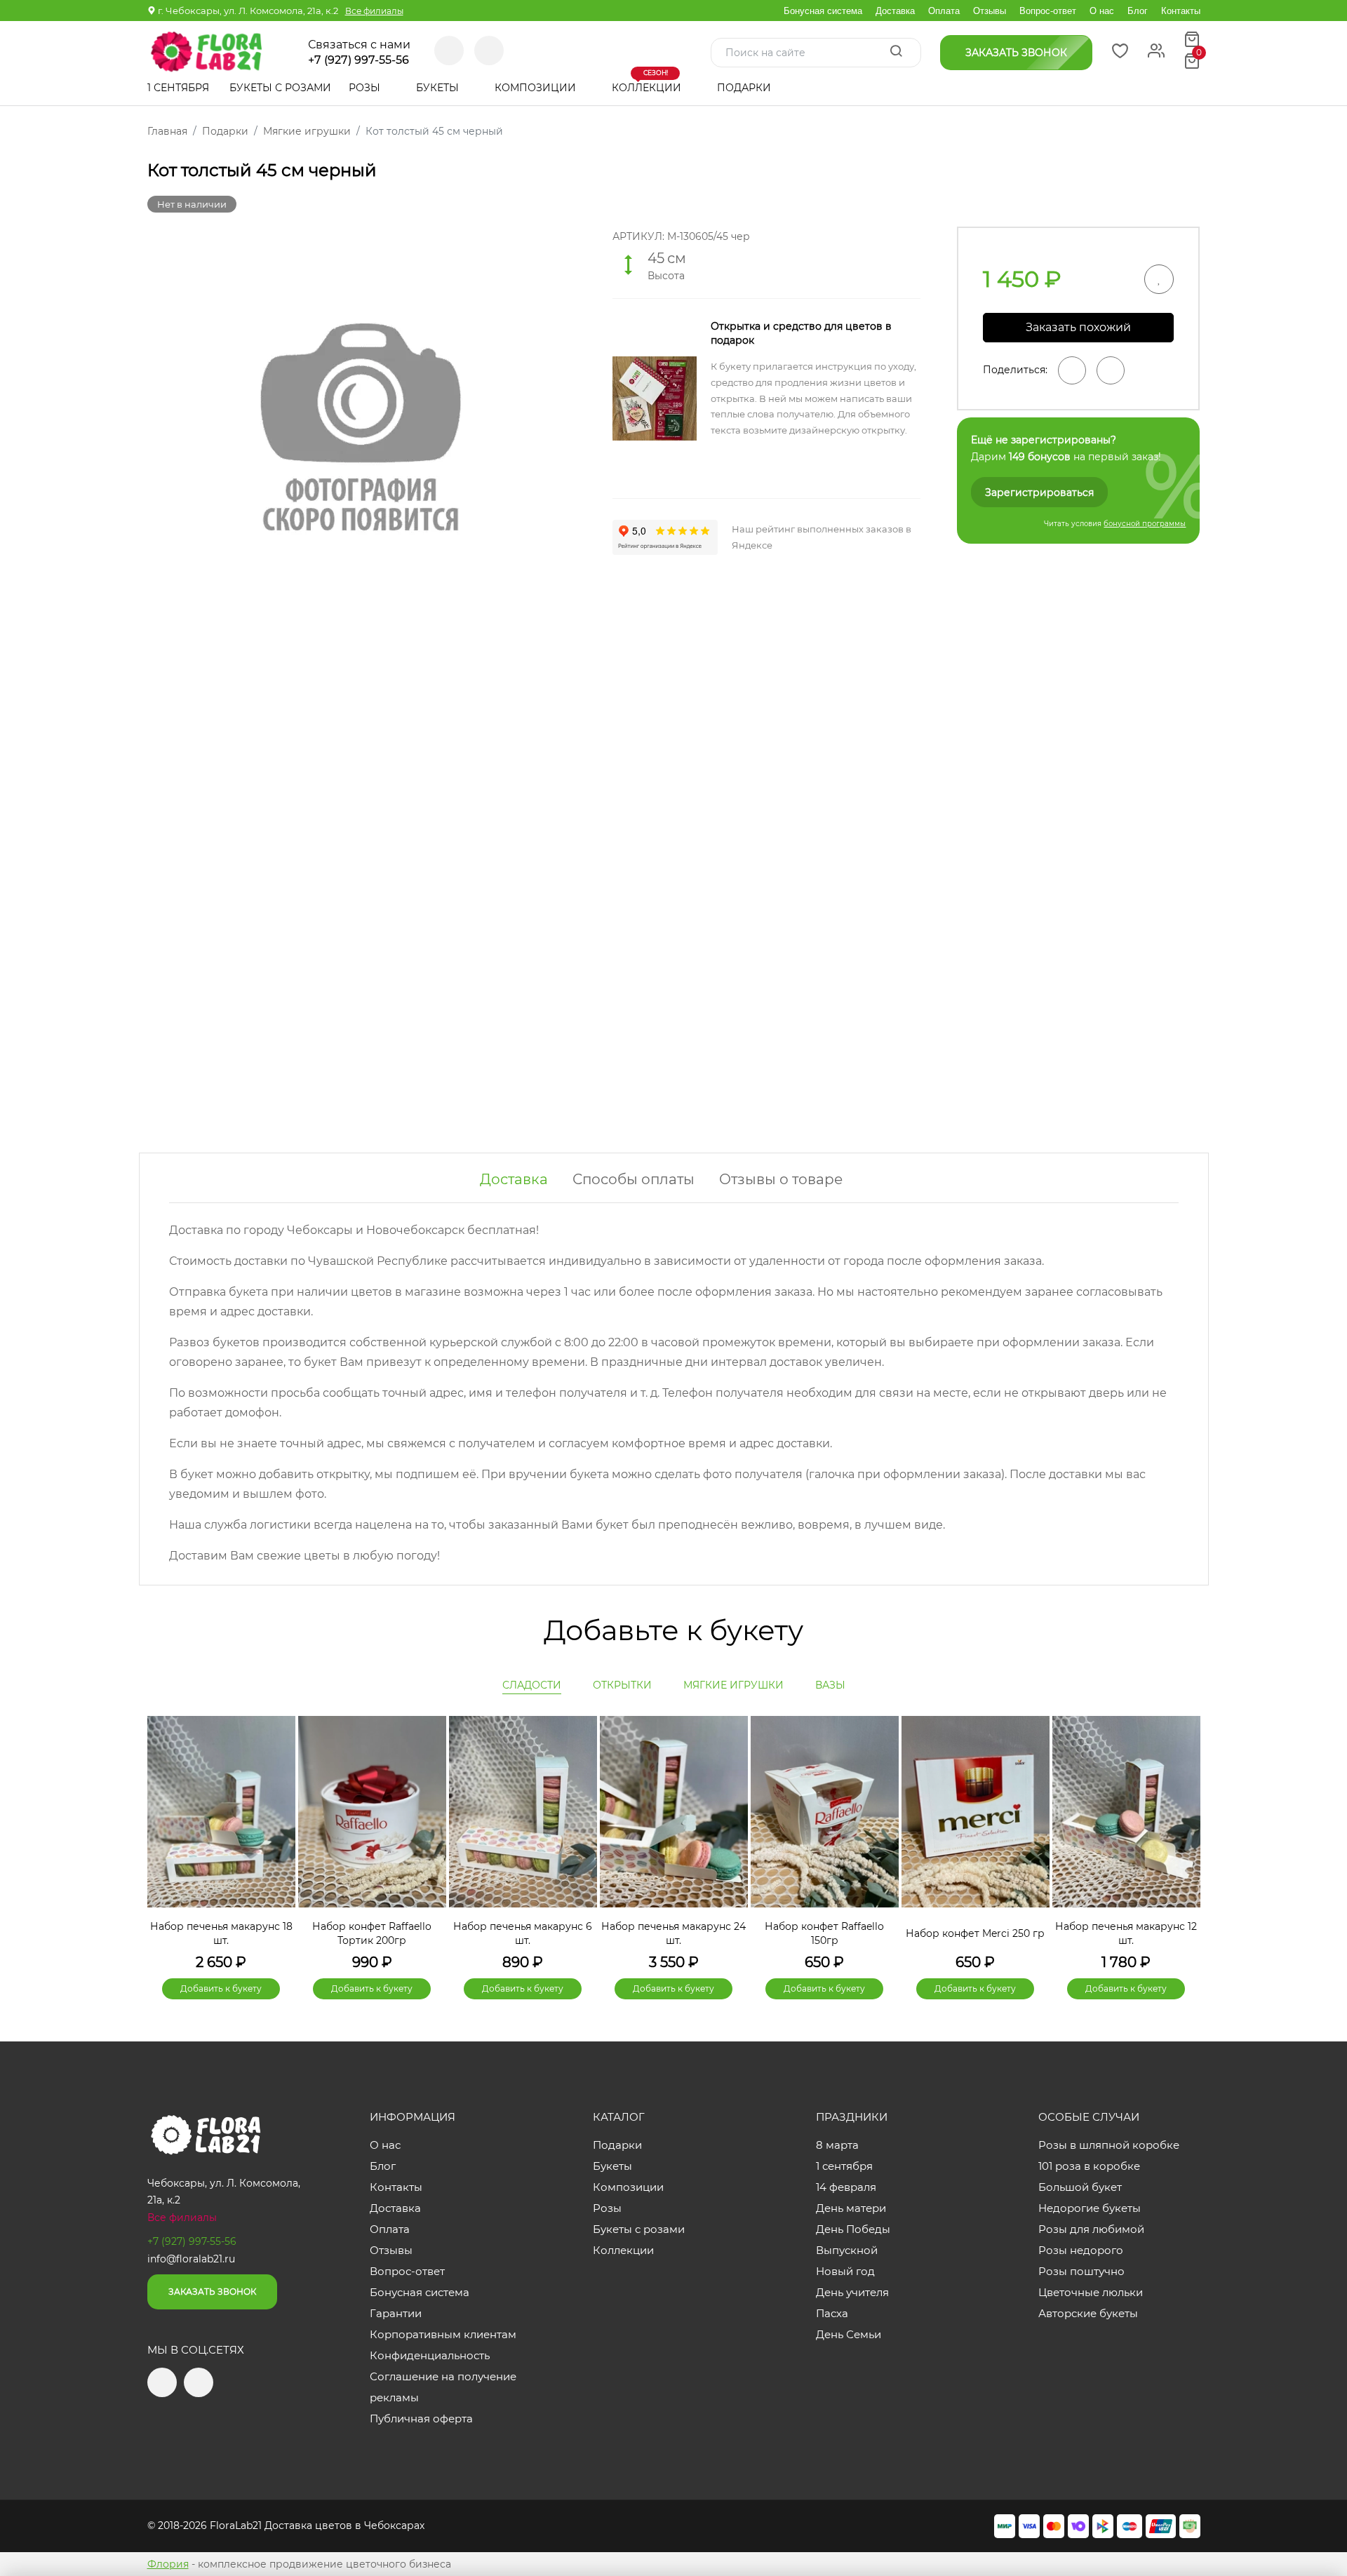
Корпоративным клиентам (443, 2334)
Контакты (1181, 11)
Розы (366, 88)
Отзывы (990, 11)
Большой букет (1080, 2187)
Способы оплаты (634, 1179)
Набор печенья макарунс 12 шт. (1126, 1933)
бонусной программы (1145, 524)
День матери (851, 2208)
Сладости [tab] (532, 1685)
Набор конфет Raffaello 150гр (824, 1933)
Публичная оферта (421, 2419)
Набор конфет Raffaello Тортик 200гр (372, 1933)
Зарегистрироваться (1039, 492)
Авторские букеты (1088, 2313)
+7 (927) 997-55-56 (358, 60)
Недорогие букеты (1090, 2208)
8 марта (837, 2145)
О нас (1102, 11)
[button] (1183, 1834)
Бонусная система (823, 11)
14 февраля (846, 2187)
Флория (168, 2564)
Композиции (537, 88)
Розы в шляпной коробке (1109, 2145)
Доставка (895, 11)
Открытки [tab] (622, 1685)
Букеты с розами (280, 88)
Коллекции (648, 82)
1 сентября (178, 88)
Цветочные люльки (1091, 2292)
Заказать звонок (212, 2292)
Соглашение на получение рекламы (443, 2387)
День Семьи (849, 2334)
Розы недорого (1081, 2250)
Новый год (845, 2271)
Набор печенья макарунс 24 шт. (673, 1933)
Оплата (944, 11)
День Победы (853, 2229)
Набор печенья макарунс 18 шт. (221, 1933)
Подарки (745, 88)
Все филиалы (374, 11)
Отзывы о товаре (781, 1179)
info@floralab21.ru (191, 2259)
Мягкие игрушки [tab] (733, 1685)
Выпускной (847, 2250)
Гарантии (396, 2313)
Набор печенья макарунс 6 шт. (523, 1933)
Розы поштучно (1081, 2271)
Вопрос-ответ (1048, 11)
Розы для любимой (1091, 2229)
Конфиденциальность (430, 2355)
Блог (1138, 11)
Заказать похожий (1078, 327)
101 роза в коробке (1089, 2166)
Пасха (832, 2313)
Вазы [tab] (830, 1685)
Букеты (439, 88)
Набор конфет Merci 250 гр (975, 1933)
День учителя (852, 2292)
